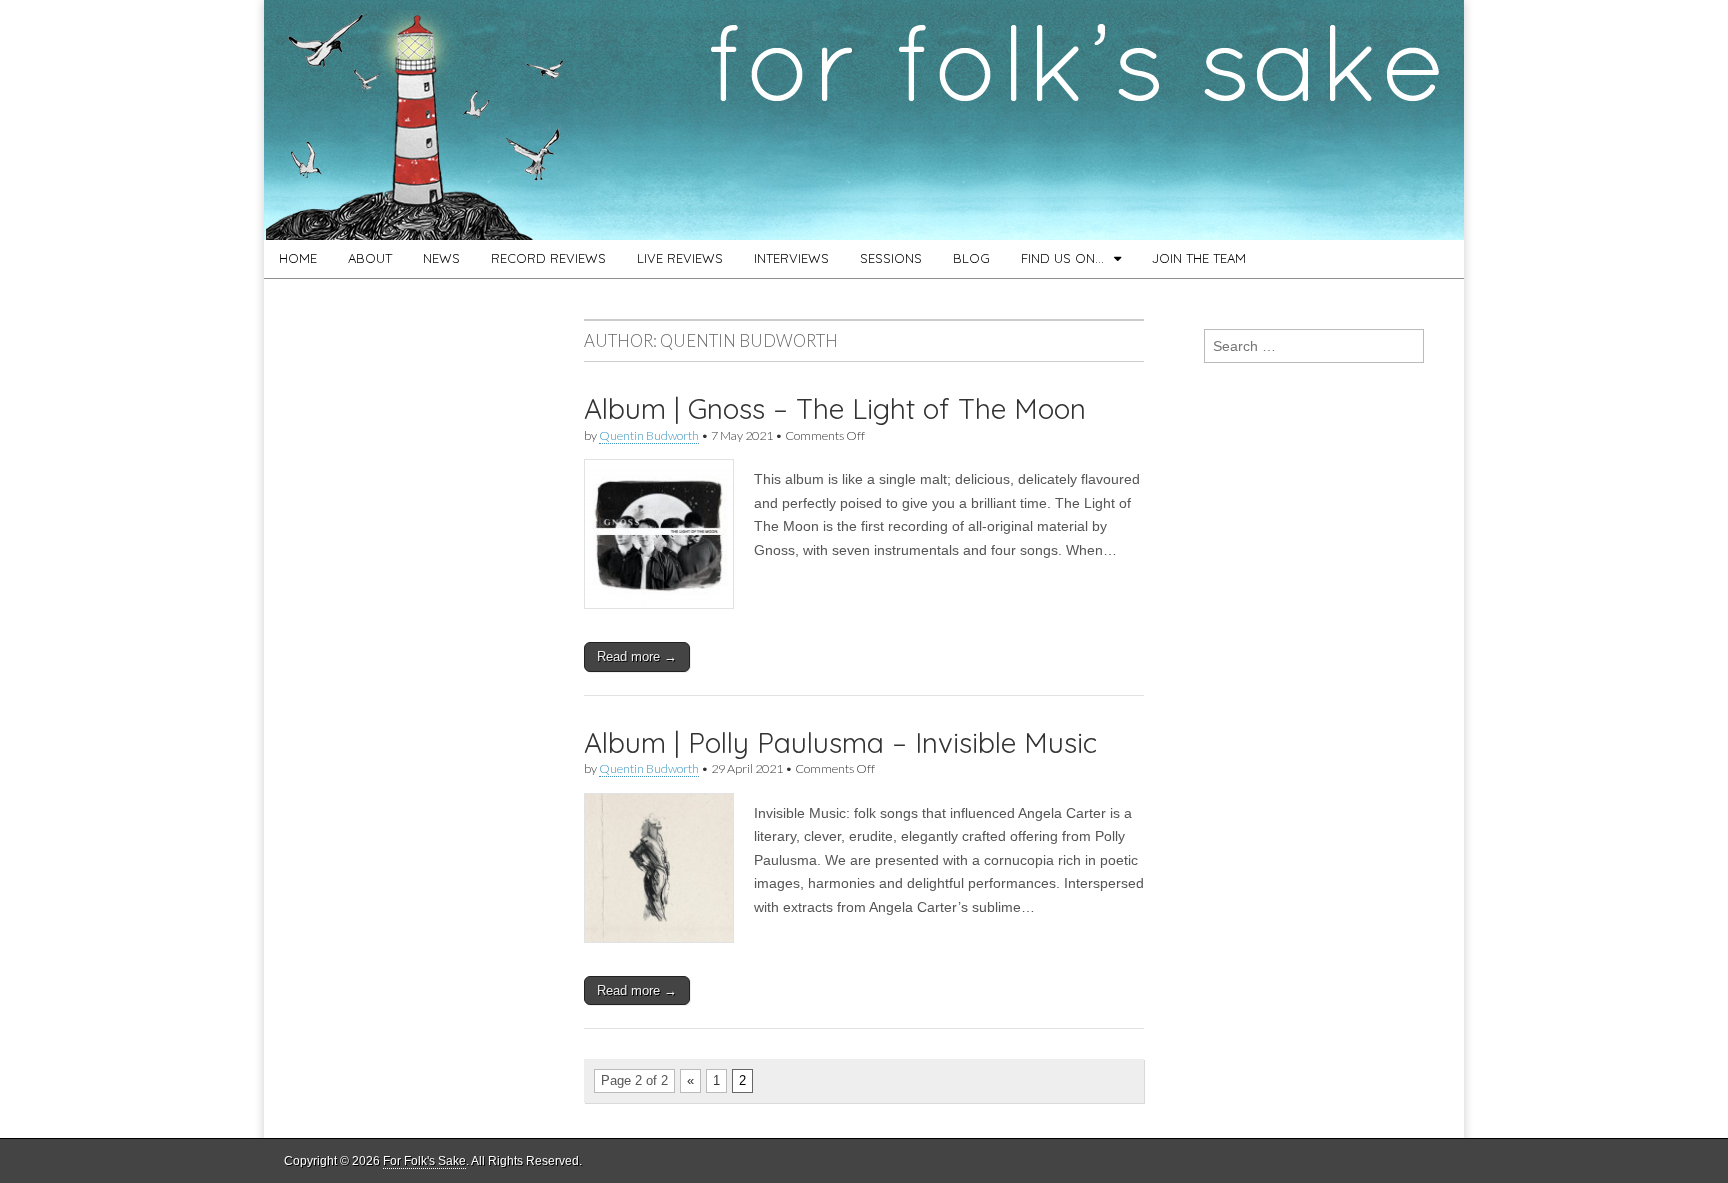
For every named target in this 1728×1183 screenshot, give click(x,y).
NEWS (441, 258)
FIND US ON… (1062, 258)
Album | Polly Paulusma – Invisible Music (840, 742)
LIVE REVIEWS (680, 258)
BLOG (971, 258)
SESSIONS (891, 258)
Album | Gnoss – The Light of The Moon (835, 408)
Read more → (637, 656)
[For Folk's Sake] (864, 120)
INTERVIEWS (791, 258)
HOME (298, 258)
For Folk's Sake (424, 1161)
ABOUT (370, 258)
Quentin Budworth (649, 435)
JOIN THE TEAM (1199, 258)
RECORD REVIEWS (548, 258)
